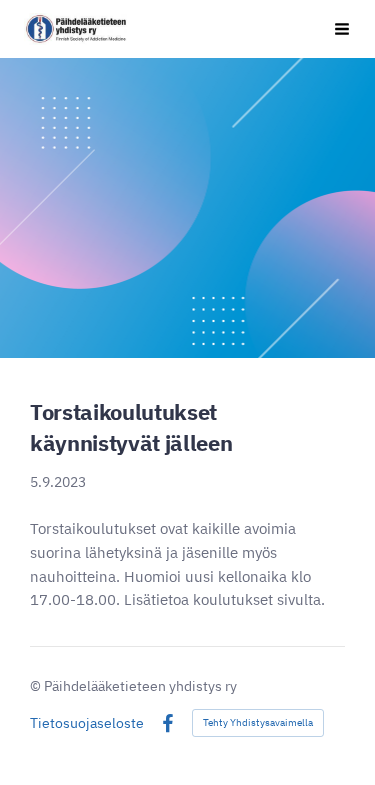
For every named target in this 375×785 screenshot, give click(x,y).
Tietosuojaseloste (87, 723)
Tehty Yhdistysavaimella (258, 722)
